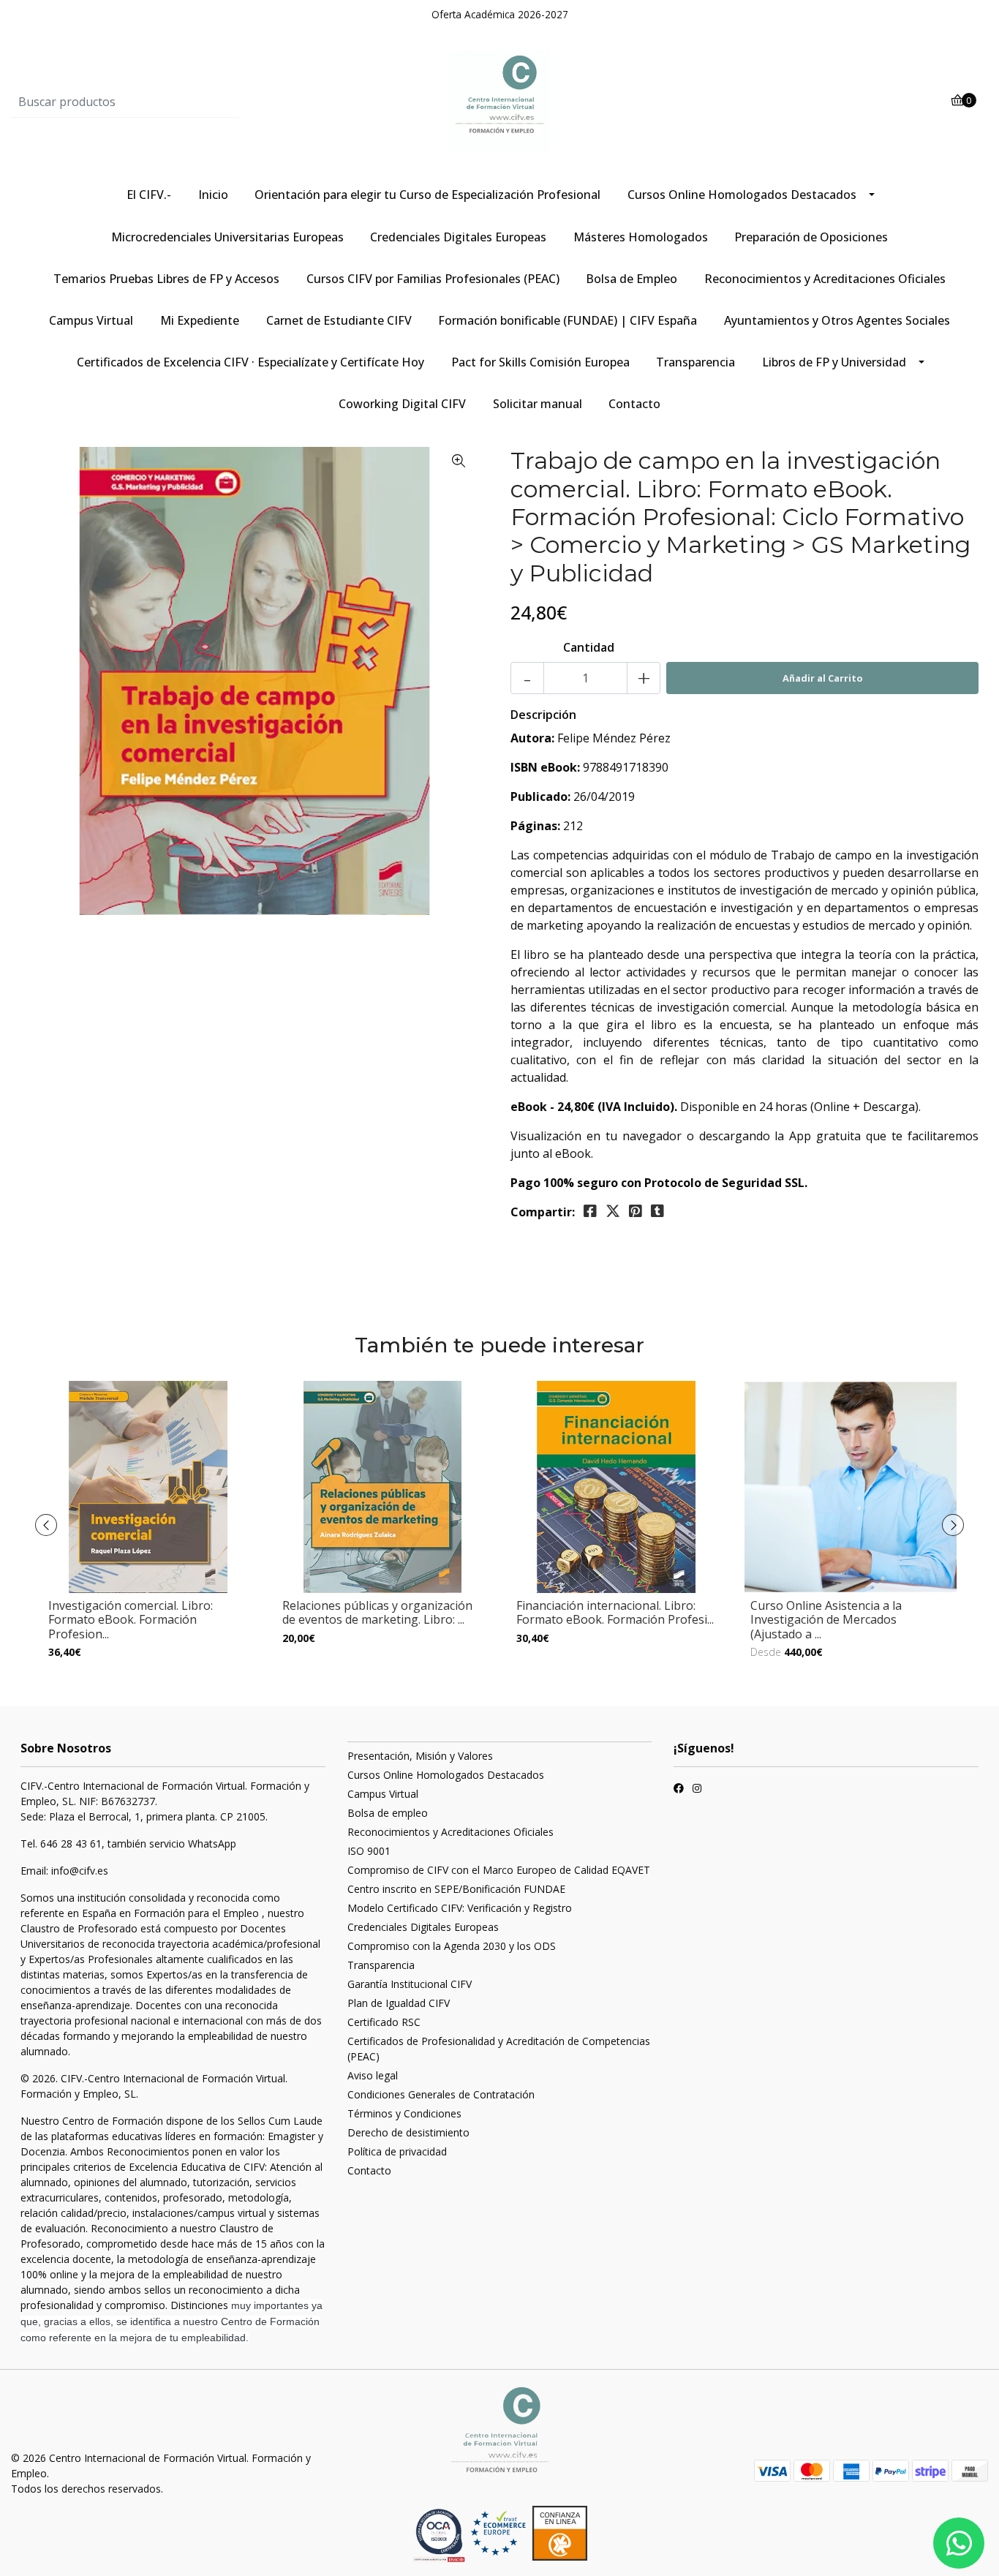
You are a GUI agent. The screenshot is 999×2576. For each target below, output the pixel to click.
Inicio (213, 195)
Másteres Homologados (641, 237)
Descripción (543, 715)
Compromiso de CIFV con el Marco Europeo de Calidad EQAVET (499, 1870)
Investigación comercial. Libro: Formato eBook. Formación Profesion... (131, 1619)
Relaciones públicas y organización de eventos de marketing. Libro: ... (377, 1612)
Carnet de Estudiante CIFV (339, 320)
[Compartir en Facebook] (590, 1211)
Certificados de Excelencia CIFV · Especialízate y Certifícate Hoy (250, 362)
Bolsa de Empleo (632, 279)
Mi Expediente (200, 320)
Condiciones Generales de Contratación (441, 2094)
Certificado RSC (384, 2022)
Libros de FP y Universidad (834, 362)
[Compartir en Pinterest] (636, 1211)
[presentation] (46, 1525)
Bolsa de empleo (388, 1813)
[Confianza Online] (441, 2535)
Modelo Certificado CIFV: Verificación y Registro (460, 1908)
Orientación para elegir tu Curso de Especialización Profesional (427, 195)
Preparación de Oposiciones (811, 237)
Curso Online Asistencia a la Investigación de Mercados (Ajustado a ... (826, 1619)
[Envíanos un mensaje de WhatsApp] (959, 2543)
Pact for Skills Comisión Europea (540, 362)
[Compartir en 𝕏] (613, 1211)
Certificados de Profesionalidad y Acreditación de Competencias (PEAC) (499, 2049)
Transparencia (695, 362)
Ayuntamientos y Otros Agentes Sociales (837, 320)
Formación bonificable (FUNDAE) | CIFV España (568, 320)
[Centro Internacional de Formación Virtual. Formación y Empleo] (499, 101)
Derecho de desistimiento (408, 2132)
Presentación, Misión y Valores (420, 1756)
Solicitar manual (538, 404)
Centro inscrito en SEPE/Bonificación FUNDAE (456, 1889)
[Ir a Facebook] (679, 1790)
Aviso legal (373, 2075)
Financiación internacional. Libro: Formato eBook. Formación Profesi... (615, 1612)
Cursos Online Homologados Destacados (742, 195)
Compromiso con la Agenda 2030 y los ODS (452, 1946)
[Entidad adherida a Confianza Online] (529, 2533)
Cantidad (589, 647)
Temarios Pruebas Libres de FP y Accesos (166, 279)
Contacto (634, 404)
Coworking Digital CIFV (402, 404)
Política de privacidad (397, 2151)
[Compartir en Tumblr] (657, 1211)
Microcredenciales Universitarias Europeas (227, 237)
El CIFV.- (149, 195)
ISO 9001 (369, 1851)
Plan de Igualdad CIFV (399, 2003)
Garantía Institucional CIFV (410, 1984)
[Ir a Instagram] (697, 1790)
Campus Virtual (91, 320)
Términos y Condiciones (404, 2113)
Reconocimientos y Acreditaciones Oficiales (825, 279)
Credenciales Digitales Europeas (458, 237)
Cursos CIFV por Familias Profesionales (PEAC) (433, 279)
